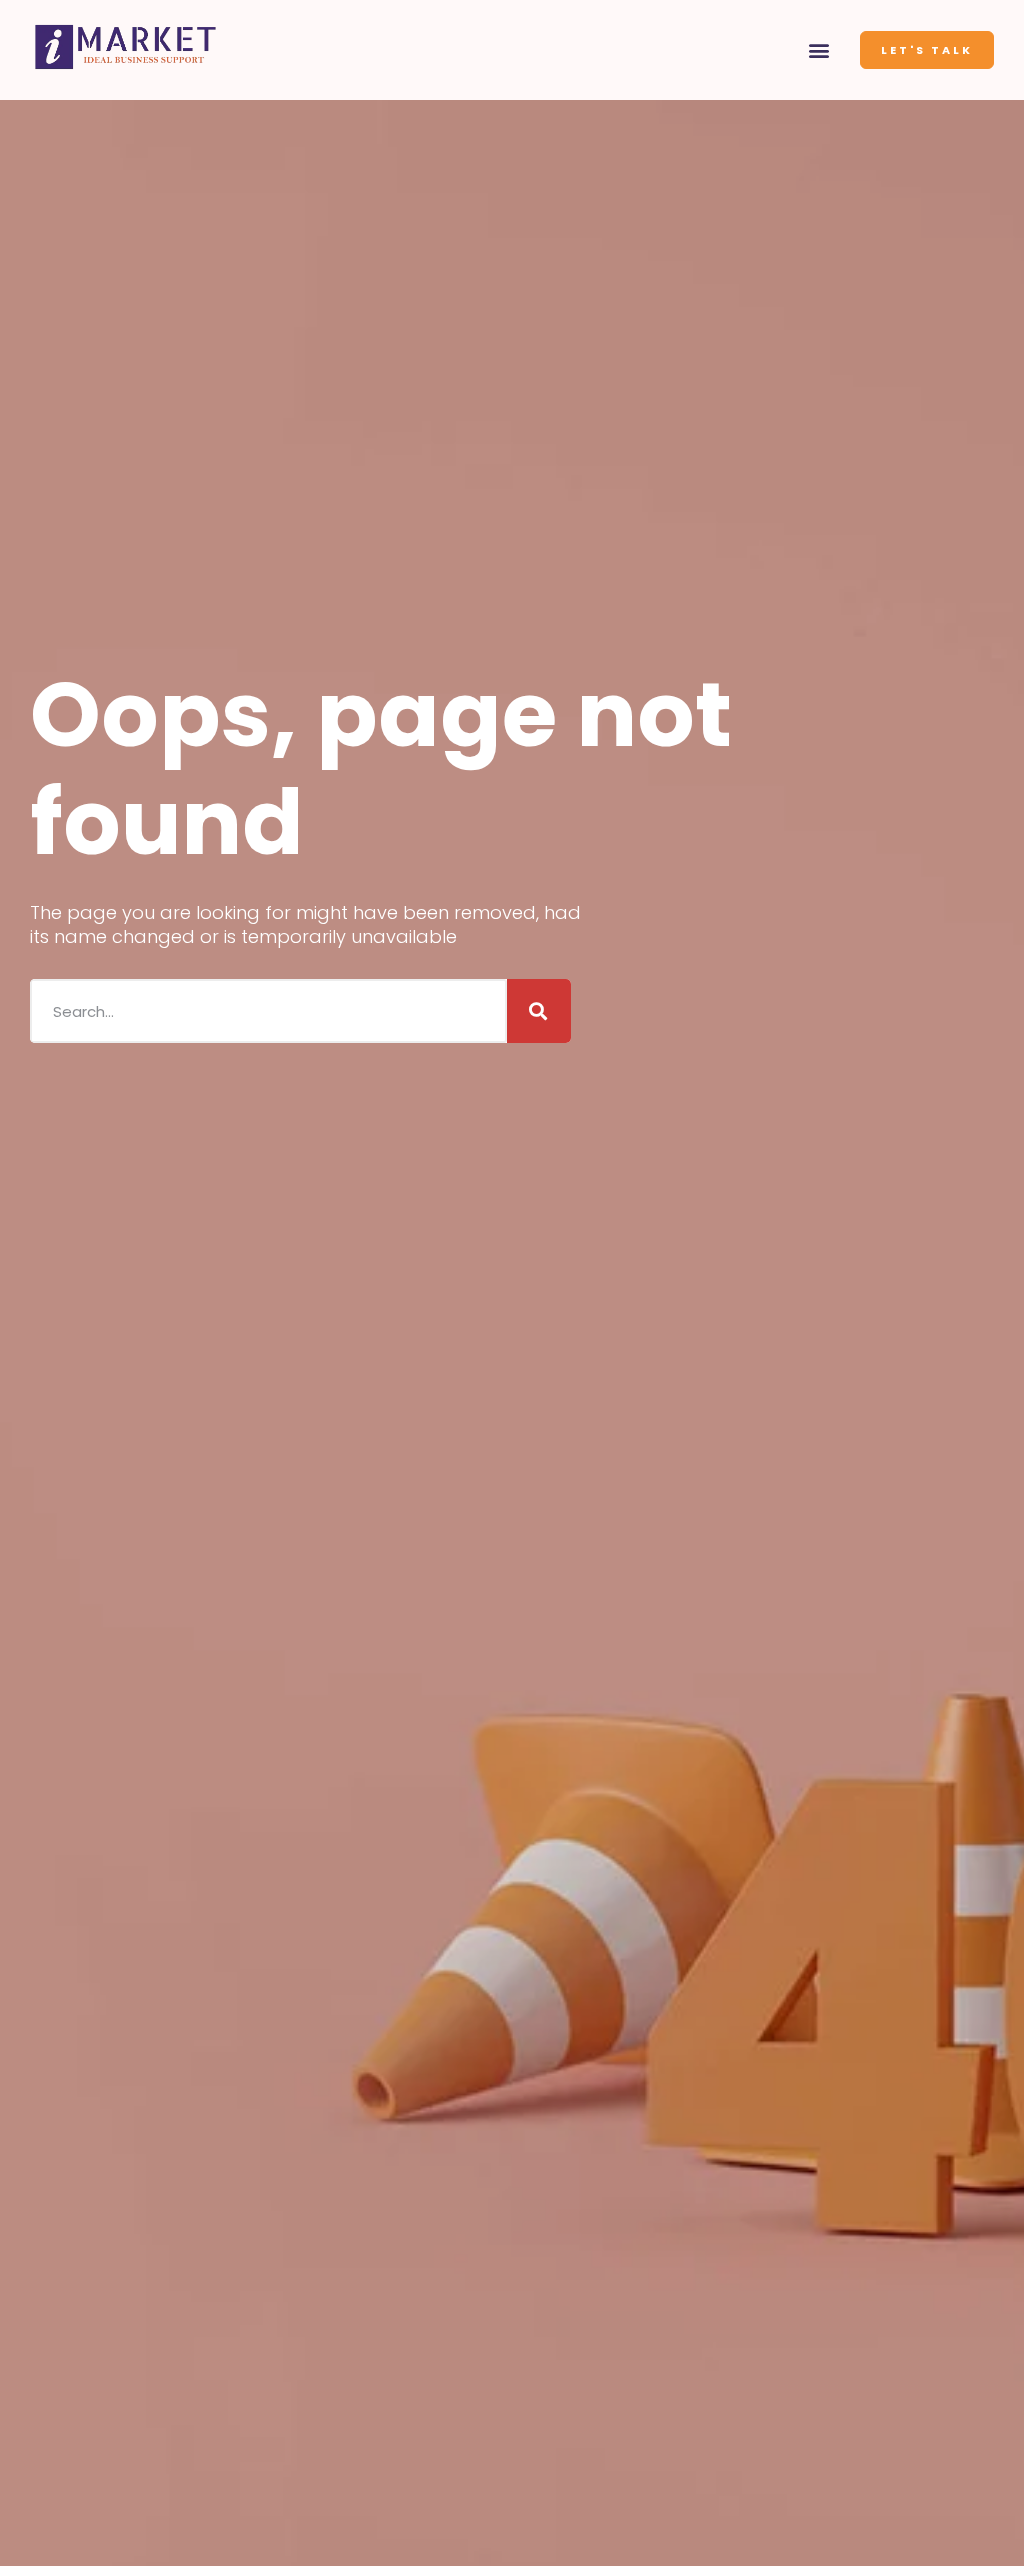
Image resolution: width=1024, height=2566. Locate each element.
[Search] (539, 1011)
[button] (819, 50)
